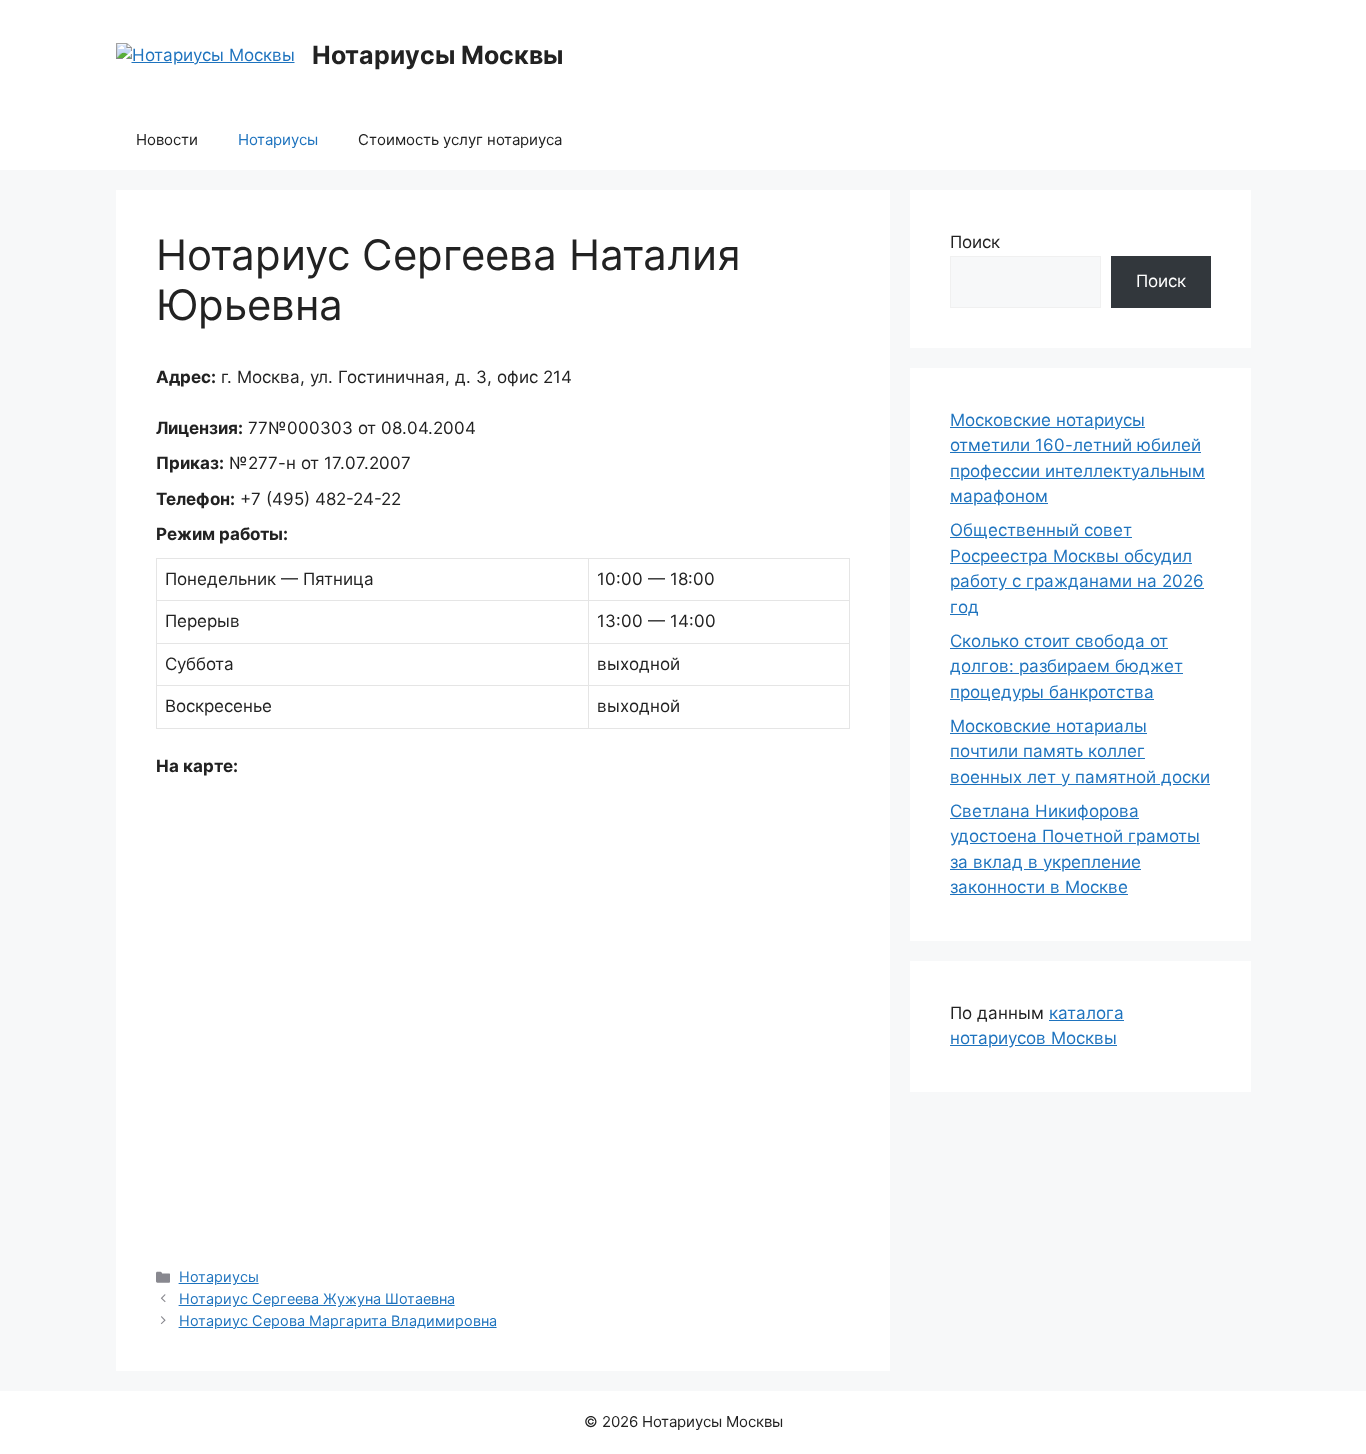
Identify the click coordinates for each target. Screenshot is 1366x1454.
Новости (167, 139)
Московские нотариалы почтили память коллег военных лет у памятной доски (1080, 751)
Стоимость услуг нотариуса (460, 139)
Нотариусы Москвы (437, 55)
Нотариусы (278, 139)
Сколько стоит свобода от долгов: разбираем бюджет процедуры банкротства (1066, 666)
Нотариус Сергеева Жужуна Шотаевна (317, 1298)
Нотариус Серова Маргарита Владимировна (338, 1320)
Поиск (975, 242)
